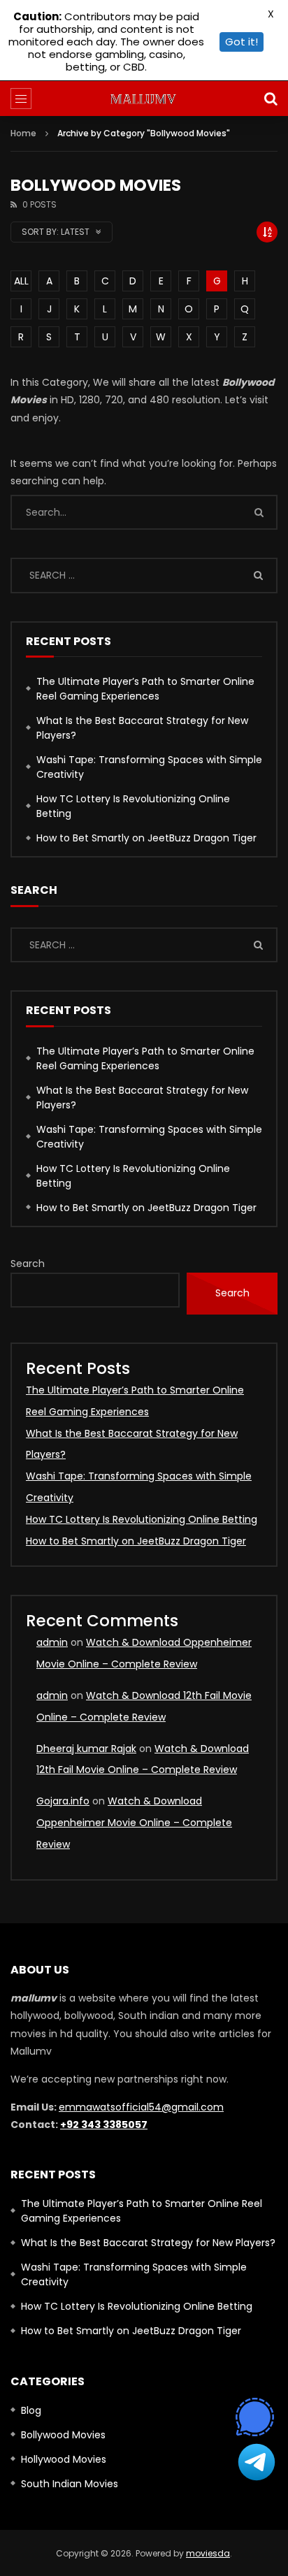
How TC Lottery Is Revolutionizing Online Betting (133, 806)
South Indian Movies (70, 2484)
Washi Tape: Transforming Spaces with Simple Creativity (149, 767)
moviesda (208, 2553)
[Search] (271, 99)
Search (28, 1264)
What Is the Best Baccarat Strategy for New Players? (142, 728)
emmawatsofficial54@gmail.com (141, 2107)
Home (23, 133)
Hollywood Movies (64, 2459)
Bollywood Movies (63, 2435)
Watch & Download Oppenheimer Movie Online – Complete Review (134, 1823)
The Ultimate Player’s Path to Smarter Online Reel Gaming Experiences (145, 689)
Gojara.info (63, 1801)
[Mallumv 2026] (144, 99)
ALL (21, 281)
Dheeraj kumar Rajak (86, 1749)
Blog (31, 2410)
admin (52, 1642)
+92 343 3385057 (104, 2125)
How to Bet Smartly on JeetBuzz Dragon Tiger (146, 838)
